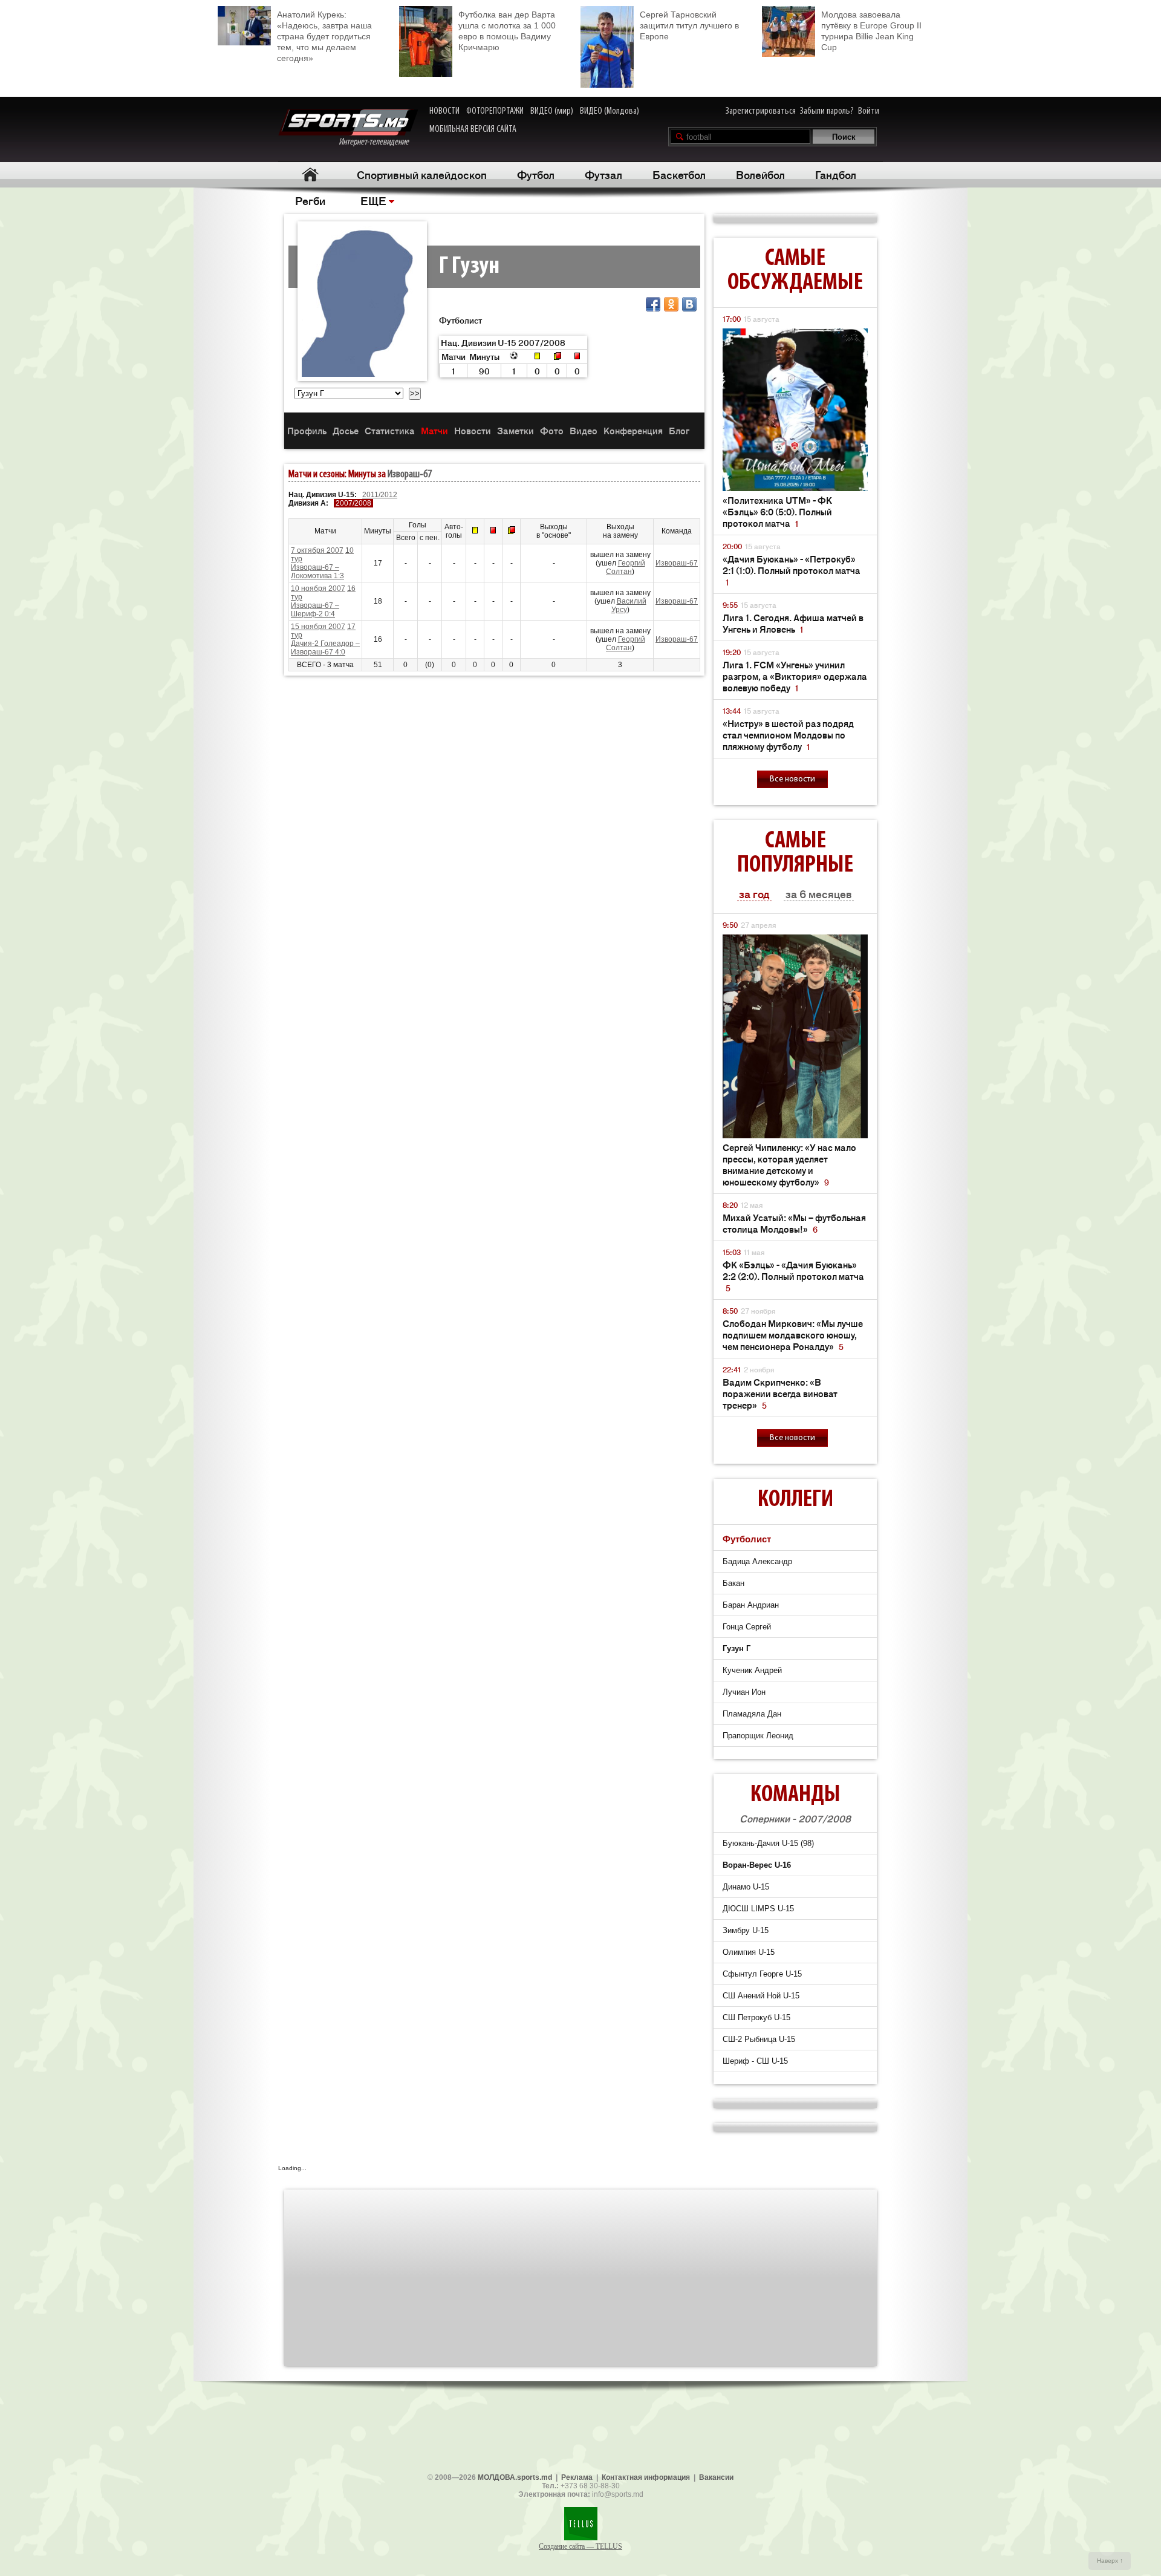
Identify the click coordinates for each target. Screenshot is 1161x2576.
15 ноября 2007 (318, 627)
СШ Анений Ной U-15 (761, 1996)
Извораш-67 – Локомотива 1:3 (317, 572)
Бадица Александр (757, 1561)
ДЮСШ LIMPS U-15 (758, 1909)
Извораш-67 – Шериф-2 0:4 (315, 610)
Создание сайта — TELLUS (580, 2546)
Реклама (577, 2477)
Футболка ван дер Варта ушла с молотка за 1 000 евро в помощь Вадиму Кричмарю (507, 31)
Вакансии (716, 2477)
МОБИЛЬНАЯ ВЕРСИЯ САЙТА (473, 129)
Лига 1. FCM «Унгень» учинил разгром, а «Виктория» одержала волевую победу (795, 676)
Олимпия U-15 (749, 1952)
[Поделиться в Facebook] (653, 304)
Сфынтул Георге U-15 (762, 1974)
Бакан (733, 1583)
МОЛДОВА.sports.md (515, 2477)
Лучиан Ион (744, 1692)
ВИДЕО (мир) (552, 111)
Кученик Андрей (752, 1670)
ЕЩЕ (373, 200)
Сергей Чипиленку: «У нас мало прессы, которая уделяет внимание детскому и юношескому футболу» (789, 1164)
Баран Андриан (751, 1605)
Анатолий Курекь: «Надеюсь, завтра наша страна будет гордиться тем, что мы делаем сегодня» (324, 36)
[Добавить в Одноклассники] (671, 304)
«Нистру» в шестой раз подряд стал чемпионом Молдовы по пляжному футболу (788, 735)
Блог (679, 430)
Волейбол (760, 174)
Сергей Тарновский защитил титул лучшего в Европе (689, 25)
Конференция (633, 430)
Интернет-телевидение (378, 142)
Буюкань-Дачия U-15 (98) (768, 1843)
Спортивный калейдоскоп (422, 174)
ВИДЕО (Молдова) (610, 111)
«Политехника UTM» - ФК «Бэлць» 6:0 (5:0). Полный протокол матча (777, 511)
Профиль (307, 430)
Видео (584, 430)
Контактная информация (646, 2477)
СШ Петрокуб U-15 (756, 2017)
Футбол (536, 174)
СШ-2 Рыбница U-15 (759, 2039)
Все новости (792, 779)
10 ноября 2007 (318, 589)
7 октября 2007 (317, 550)
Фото (552, 430)
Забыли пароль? (827, 111)
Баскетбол (679, 174)
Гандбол (836, 174)
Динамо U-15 (746, 1887)
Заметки (515, 430)
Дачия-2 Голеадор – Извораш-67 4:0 (325, 648)
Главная (310, 174)
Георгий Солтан (626, 567)
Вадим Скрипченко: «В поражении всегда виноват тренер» (780, 1393)
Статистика (390, 430)
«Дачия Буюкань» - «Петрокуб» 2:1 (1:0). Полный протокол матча (792, 570)
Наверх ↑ (1110, 2561)
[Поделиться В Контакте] (689, 304)
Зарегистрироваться (761, 111)
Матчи (434, 430)
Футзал (603, 174)
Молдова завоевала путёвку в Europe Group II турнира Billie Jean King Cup (871, 31)
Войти (869, 111)
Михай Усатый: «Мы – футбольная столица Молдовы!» (794, 1223)
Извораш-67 (410, 475)
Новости (473, 430)
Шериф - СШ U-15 (755, 2061)
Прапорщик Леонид (758, 1736)
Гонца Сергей (747, 1627)
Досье (346, 430)
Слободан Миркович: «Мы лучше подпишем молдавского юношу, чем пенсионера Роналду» (793, 1335)
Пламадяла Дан (752, 1714)
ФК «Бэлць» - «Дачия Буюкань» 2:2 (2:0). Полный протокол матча (793, 1276)
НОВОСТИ (444, 111)
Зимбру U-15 (746, 1930)
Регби (310, 200)
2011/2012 (380, 495)
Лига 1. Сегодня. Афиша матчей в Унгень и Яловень (793, 623)
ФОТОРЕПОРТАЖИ (495, 111)
